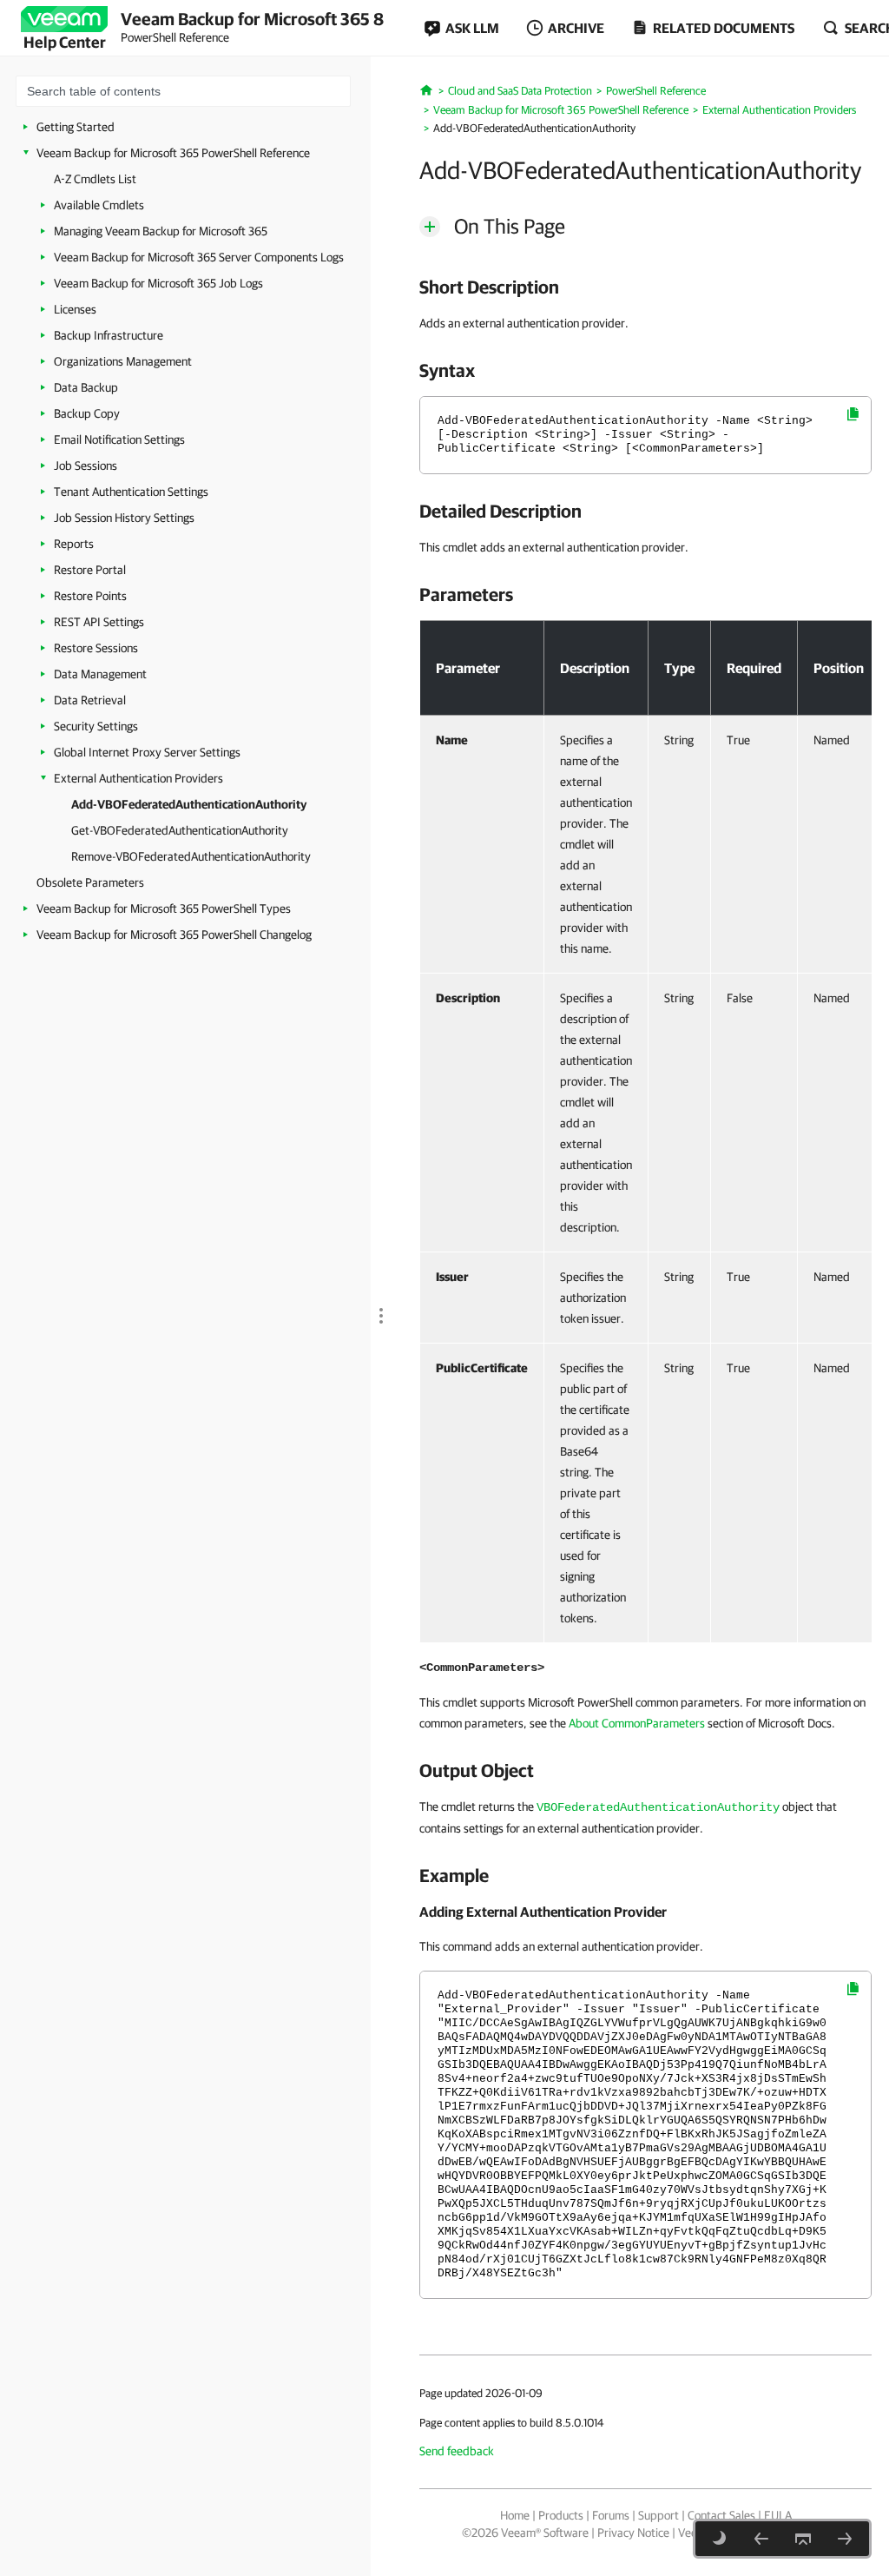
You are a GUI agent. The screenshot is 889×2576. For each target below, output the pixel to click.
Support (659, 2515)
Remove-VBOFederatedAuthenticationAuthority (191, 856)
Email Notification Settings (119, 439)
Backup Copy (87, 413)
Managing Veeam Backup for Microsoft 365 (161, 231)
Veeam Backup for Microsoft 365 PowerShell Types (164, 908)
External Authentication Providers (138, 778)
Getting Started (76, 127)
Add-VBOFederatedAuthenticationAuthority (189, 804)
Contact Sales (721, 2515)
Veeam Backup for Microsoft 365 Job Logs (158, 283)
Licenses (75, 309)
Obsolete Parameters (90, 882)
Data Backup (86, 387)
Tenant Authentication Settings (131, 492)
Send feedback (457, 2451)
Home (515, 2515)
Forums (611, 2515)
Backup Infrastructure (109, 335)
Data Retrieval (90, 700)
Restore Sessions (96, 648)
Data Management (100, 674)
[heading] (645, 287)
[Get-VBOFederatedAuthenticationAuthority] (845, 2539)
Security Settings (96, 726)
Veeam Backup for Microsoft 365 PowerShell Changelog (174, 935)
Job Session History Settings (124, 518)
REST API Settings (99, 622)
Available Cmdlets (99, 205)
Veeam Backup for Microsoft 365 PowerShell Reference (173, 153)
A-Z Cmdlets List (95, 179)
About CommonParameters (637, 1723)
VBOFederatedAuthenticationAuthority (658, 1807)
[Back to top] (803, 2539)
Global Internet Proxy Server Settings (147, 752)
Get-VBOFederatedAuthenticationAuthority (180, 830)
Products (561, 2515)
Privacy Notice (633, 2533)
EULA (778, 2515)
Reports (74, 544)
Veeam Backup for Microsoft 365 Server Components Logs (199, 257)
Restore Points (90, 596)
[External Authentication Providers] (761, 2539)
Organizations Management (123, 361)
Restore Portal (90, 570)
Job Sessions (86, 466)
